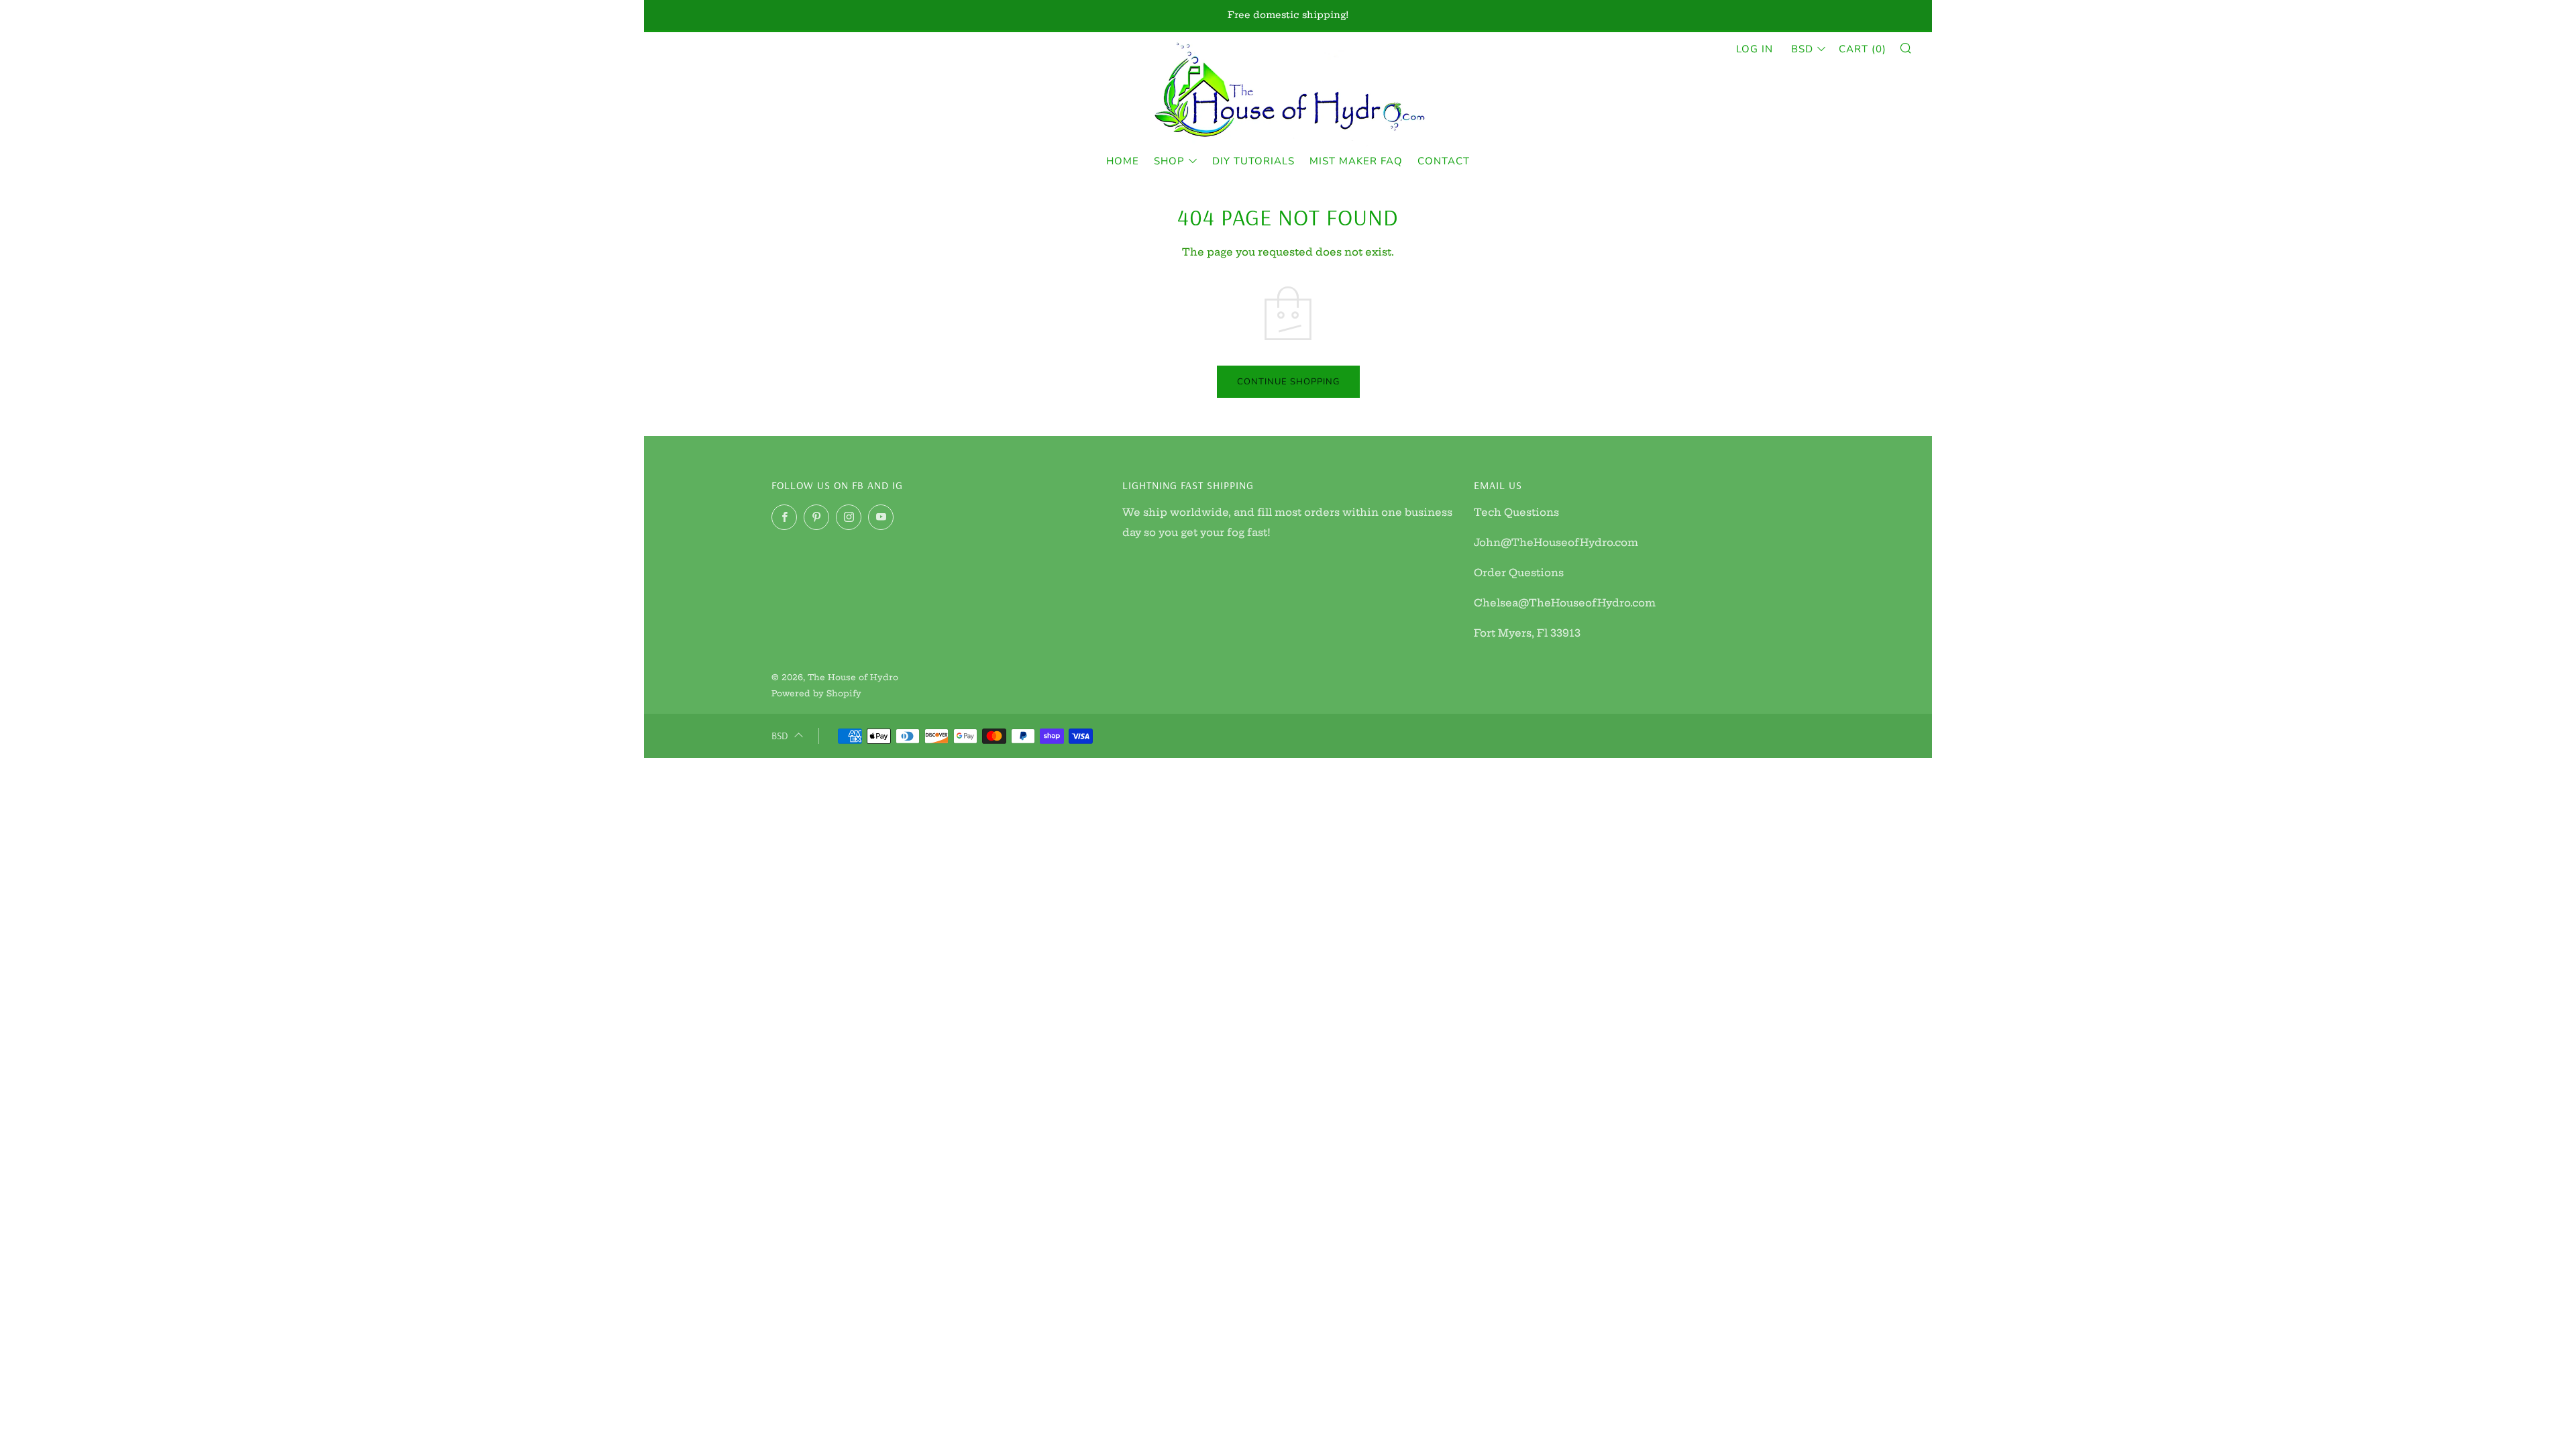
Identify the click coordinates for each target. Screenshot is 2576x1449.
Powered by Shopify (816, 693)
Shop (1169, 161)
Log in (1755, 49)
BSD (1802, 49)
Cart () (1863, 49)
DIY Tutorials (1253, 161)
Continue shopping (1288, 382)
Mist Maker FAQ (1356, 161)
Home (1123, 161)
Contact (1444, 161)
